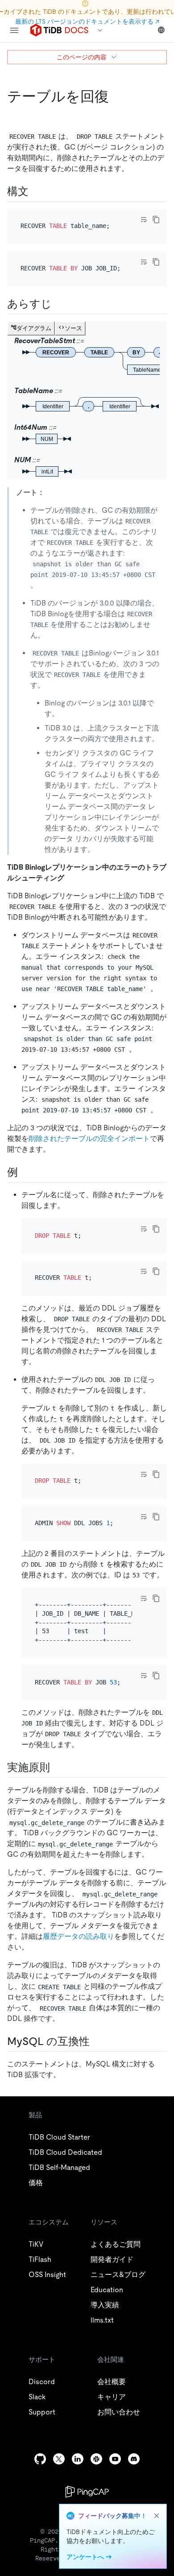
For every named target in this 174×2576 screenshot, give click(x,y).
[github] (40, 2459)
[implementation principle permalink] (57, 1767)
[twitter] (59, 2459)
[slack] (96, 2459)
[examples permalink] (25, 1172)
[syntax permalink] (36, 191)
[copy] (156, 220)
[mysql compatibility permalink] (97, 2041)
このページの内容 (82, 57)
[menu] (14, 30)
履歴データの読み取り (79, 1936)
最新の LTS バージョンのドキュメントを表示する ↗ (87, 21)
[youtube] (115, 2459)
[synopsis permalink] (59, 304)
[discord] (134, 2459)
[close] (157, 2516)
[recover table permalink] (116, 96)
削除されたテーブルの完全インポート (89, 1139)
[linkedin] (78, 2459)
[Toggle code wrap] (144, 220)
